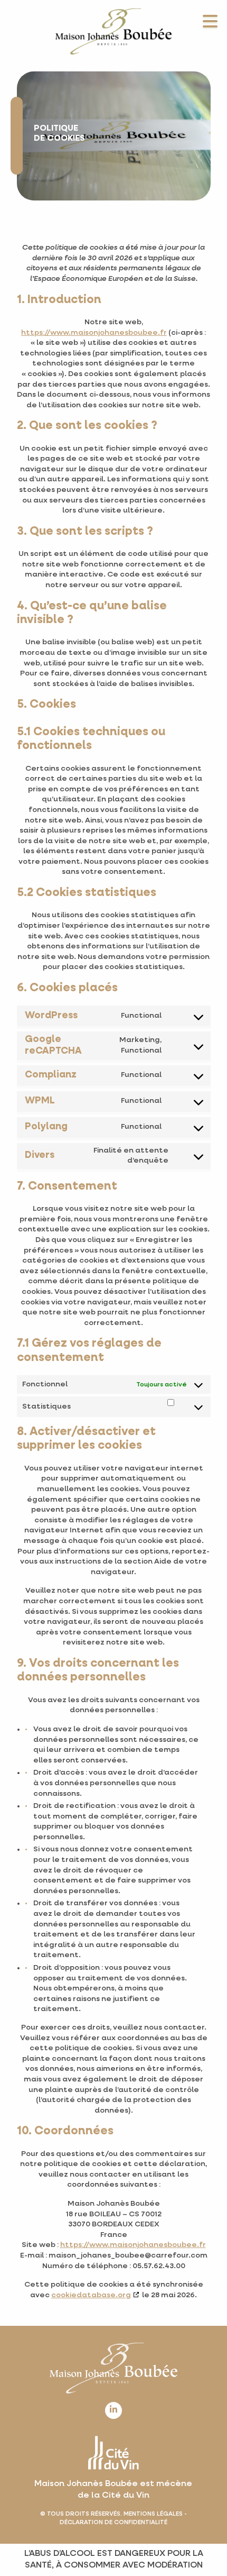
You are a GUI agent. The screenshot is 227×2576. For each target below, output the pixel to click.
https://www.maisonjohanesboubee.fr (94, 333)
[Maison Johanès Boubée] (113, 31)
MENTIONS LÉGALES (153, 2514)
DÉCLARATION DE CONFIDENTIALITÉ (113, 2522)
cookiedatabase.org (91, 2295)
